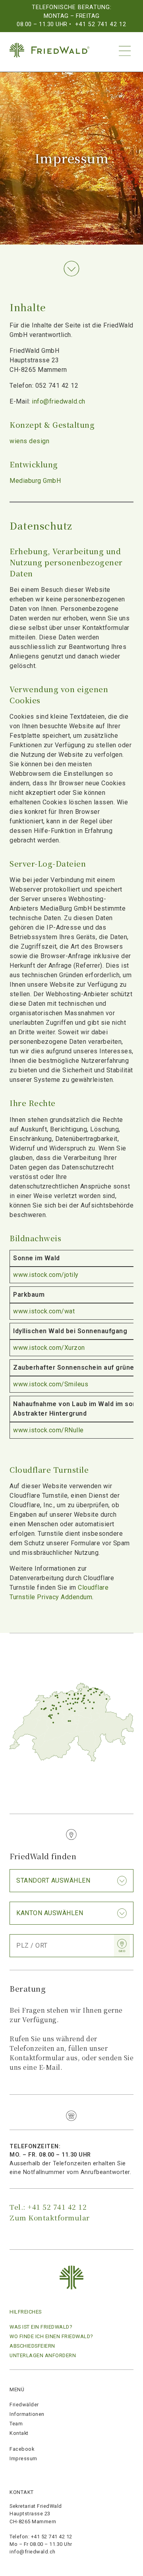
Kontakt (19, 2433)
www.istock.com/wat (44, 1311)
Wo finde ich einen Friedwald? (51, 2336)
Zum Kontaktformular (50, 2217)
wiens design (29, 441)
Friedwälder (24, 2405)
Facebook (22, 2449)
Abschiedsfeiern (32, 2346)
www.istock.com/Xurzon (49, 1348)
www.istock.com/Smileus (51, 1384)
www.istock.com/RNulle (48, 1430)
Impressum (23, 2458)
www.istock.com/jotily (46, 1275)
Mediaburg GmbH (35, 481)
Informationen (27, 2414)
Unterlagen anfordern (43, 2355)
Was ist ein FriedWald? (41, 2327)
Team (16, 2424)
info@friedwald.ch (59, 401)
